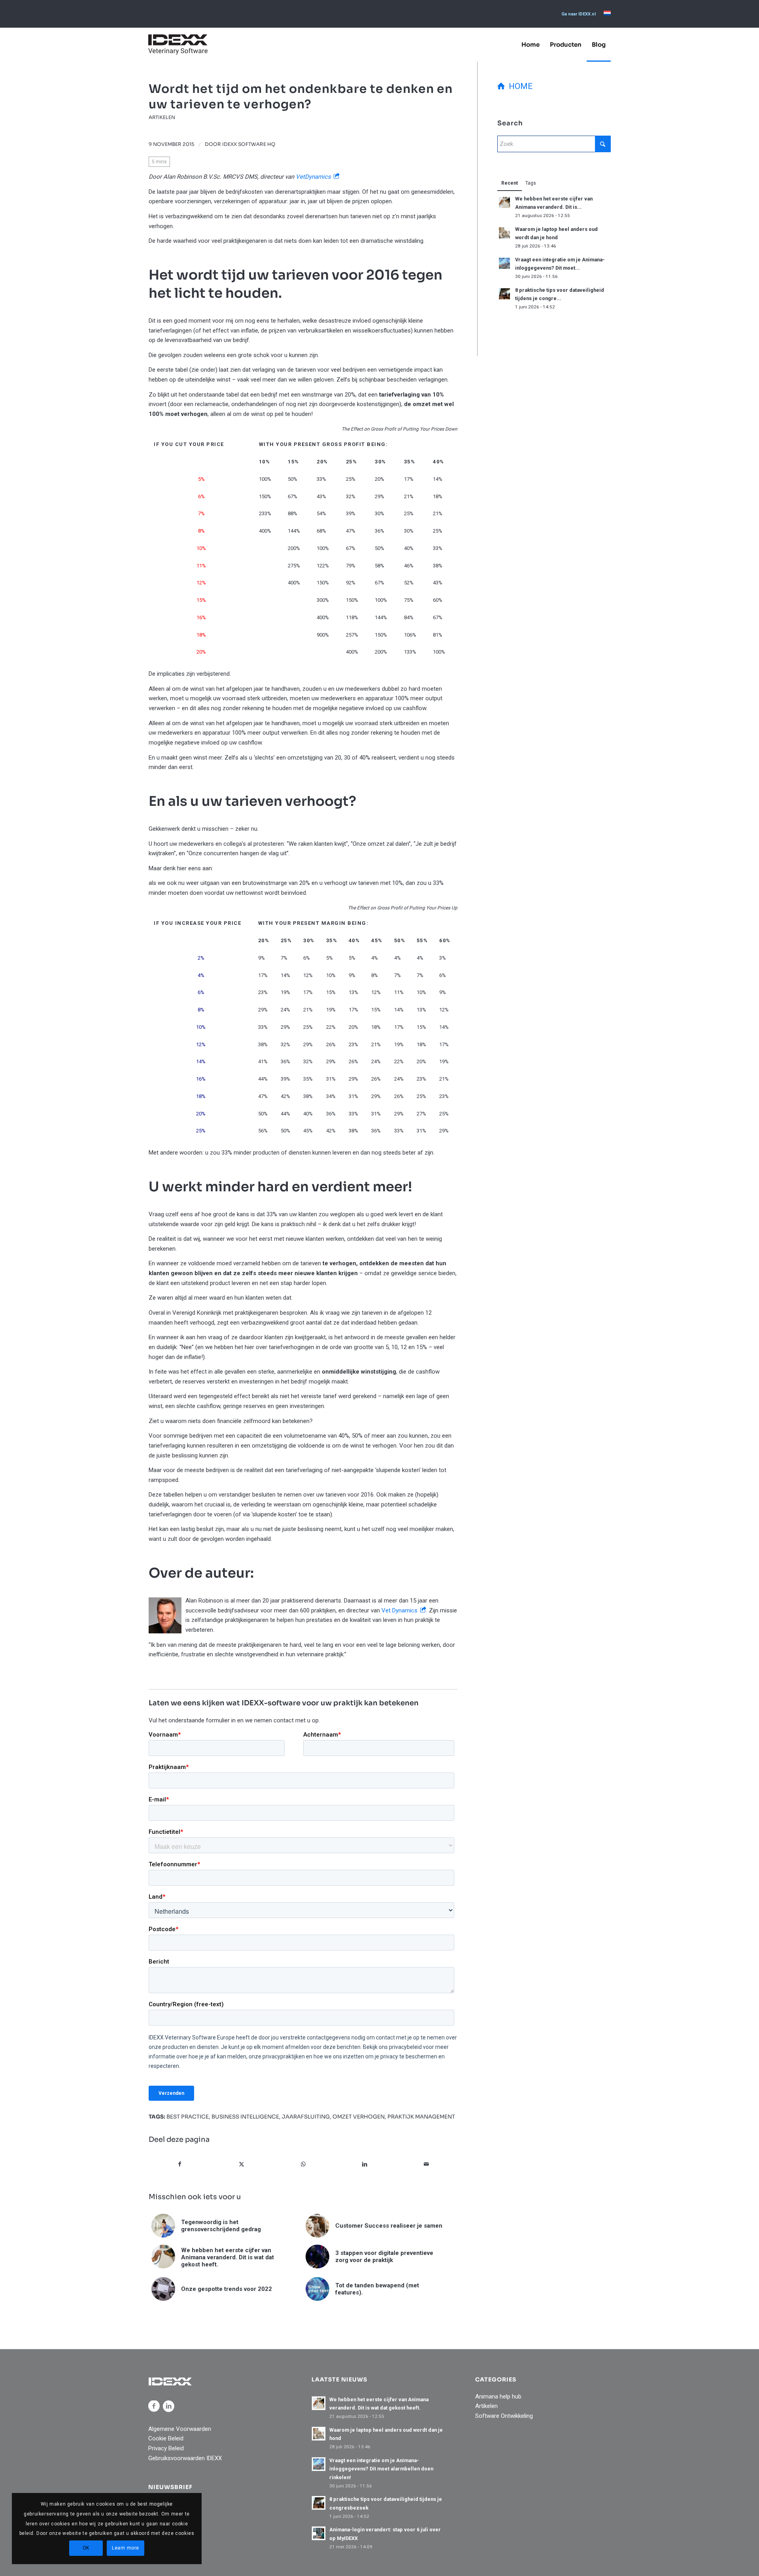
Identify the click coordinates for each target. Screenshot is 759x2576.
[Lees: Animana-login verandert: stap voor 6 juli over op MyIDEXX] (319, 2533)
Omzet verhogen (359, 2117)
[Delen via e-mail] (426, 2164)
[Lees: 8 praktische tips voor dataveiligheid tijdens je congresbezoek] (504, 294)
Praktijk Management (421, 2117)
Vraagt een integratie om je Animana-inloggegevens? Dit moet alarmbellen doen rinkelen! (381, 2469)
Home (519, 86)
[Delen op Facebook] (180, 2164)
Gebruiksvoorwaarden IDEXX (185, 2458)
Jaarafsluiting (306, 2117)
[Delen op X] (242, 2164)
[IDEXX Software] (178, 44)
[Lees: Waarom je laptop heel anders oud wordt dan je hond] (504, 233)
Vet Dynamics (399, 1610)
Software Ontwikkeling (504, 2416)
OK (86, 2548)
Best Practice (188, 2117)
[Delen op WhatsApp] (303, 2164)
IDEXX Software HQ (249, 144)
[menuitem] (579, 14)
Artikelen (162, 117)
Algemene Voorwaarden (180, 2429)
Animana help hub (498, 2396)
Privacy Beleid (166, 2448)
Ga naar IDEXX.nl (579, 14)
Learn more (126, 2548)
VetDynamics (313, 177)
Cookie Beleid (166, 2438)
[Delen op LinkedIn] (365, 2164)
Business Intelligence (245, 2117)
